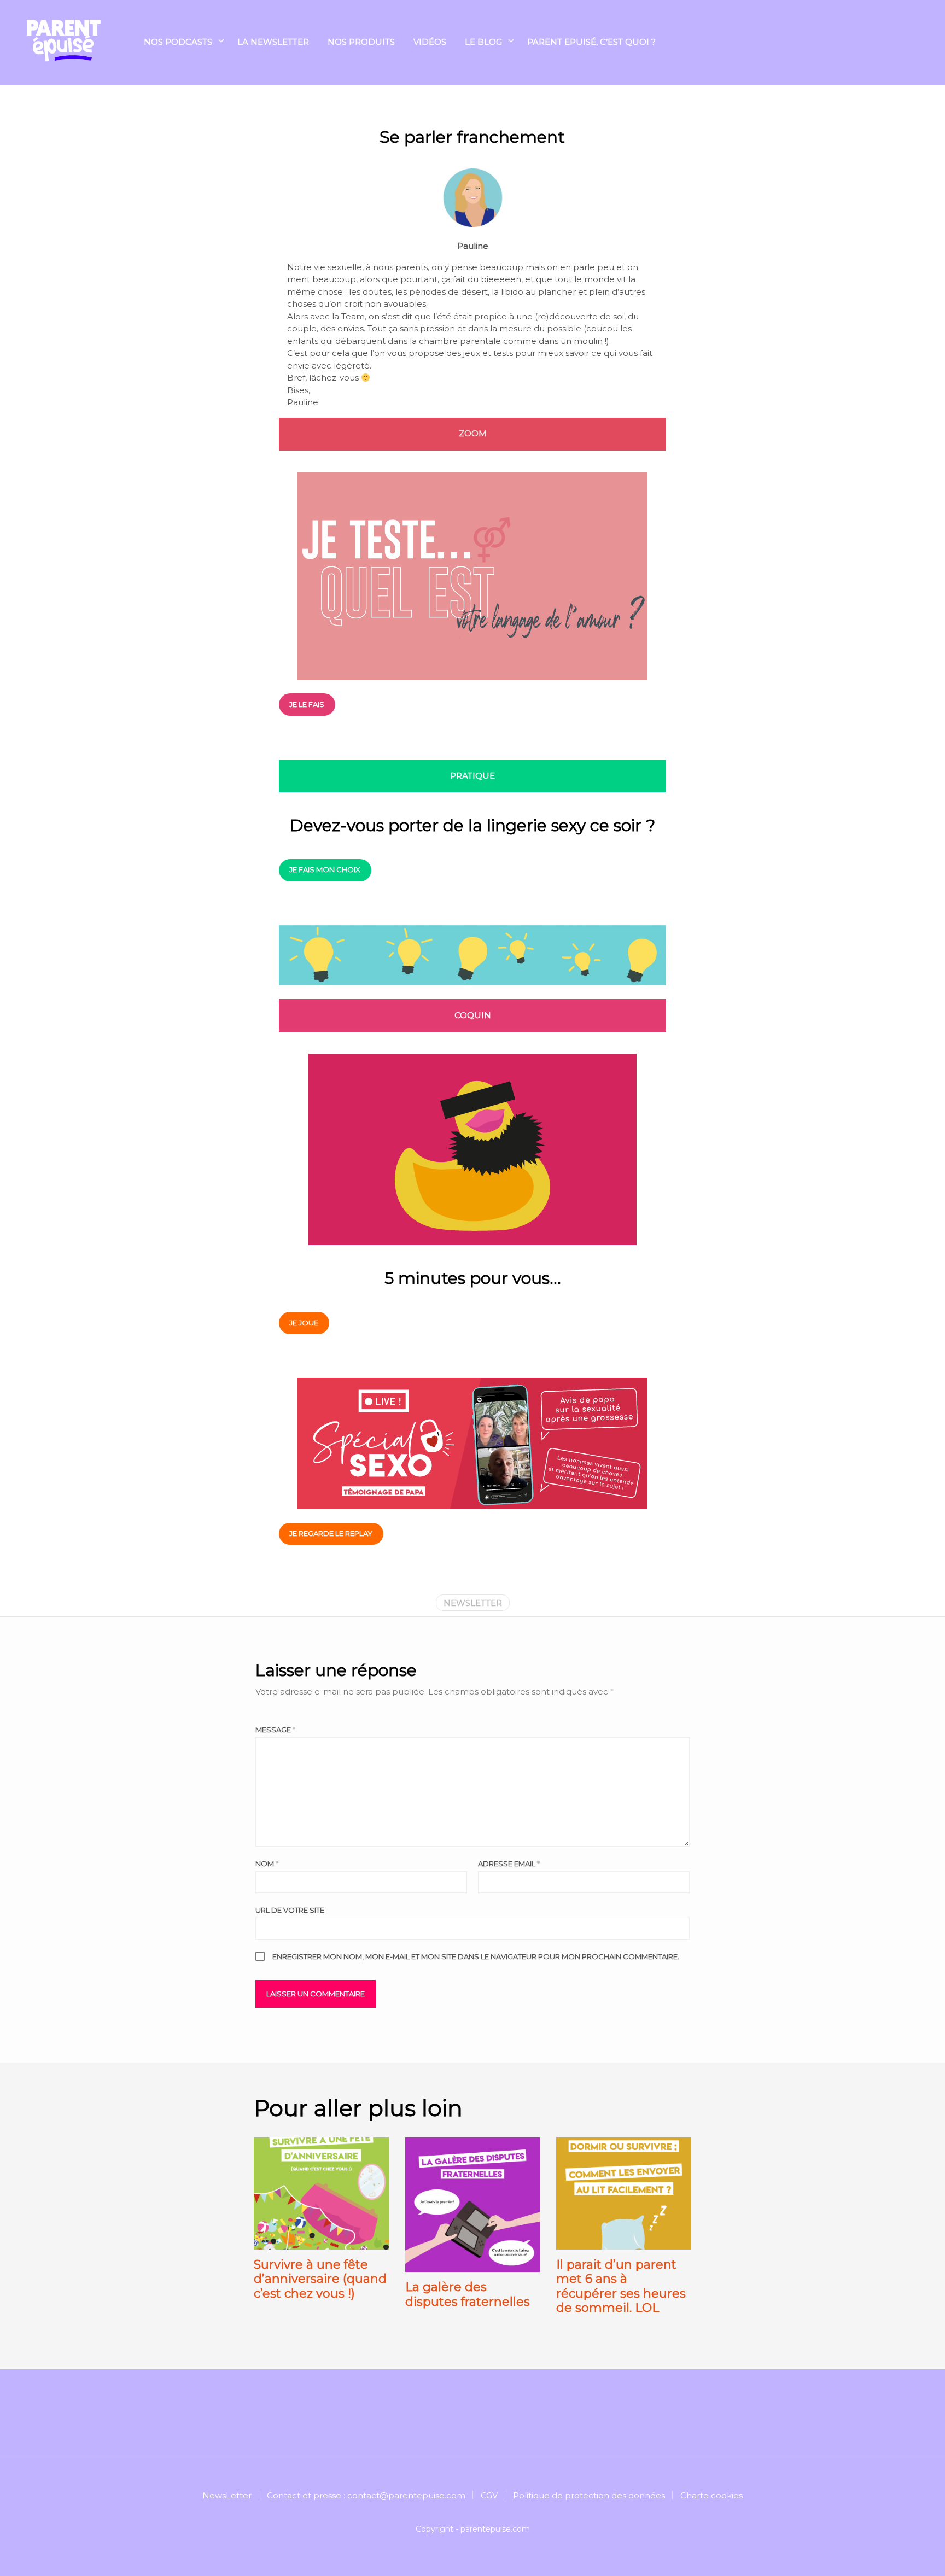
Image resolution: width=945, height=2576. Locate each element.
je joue (304, 1323)
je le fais (307, 704)
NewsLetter (227, 2495)
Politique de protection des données (589, 2495)
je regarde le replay (331, 1533)
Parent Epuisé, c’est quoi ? (591, 42)
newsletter (473, 1603)
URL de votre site (290, 1910)
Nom (267, 1864)
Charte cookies (711, 2495)
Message (275, 1730)
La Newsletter (273, 42)
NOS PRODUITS (361, 42)
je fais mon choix (325, 869)
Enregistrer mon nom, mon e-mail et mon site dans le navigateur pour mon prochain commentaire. (476, 1956)
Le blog (483, 42)
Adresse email (509, 1864)
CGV (489, 2495)
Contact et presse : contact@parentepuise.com (366, 2495)
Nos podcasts (178, 42)
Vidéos (430, 42)
